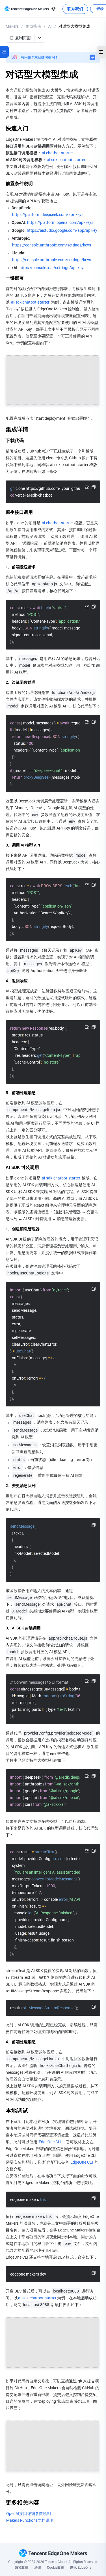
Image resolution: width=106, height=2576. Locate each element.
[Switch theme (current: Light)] (53, 9)
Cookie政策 (56, 2568)
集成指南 (33, 26)
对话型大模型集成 (74, 26)
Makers (12, 26)
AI (50, 26)
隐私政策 (21, 2568)
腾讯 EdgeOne (81, 2568)
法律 (38, 2568)
